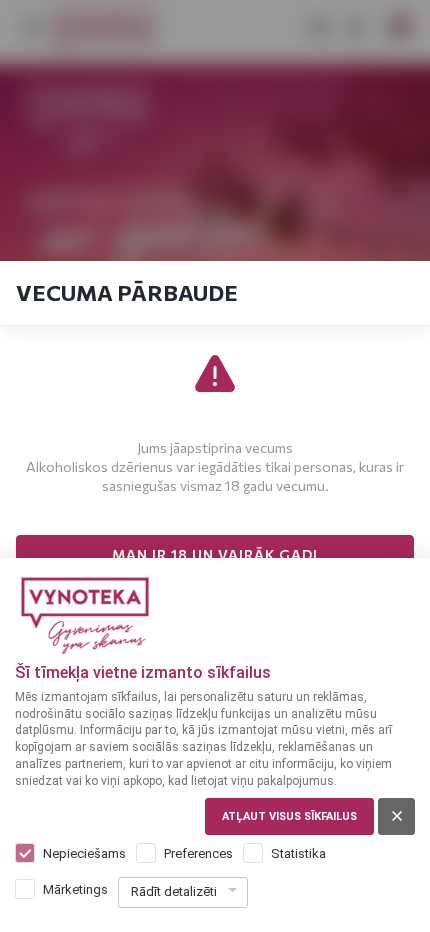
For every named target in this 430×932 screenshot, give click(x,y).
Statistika (298, 853)
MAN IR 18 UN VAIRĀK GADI (215, 554)
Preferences (198, 853)
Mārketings (75, 889)
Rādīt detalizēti (174, 891)
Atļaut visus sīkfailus (289, 816)
